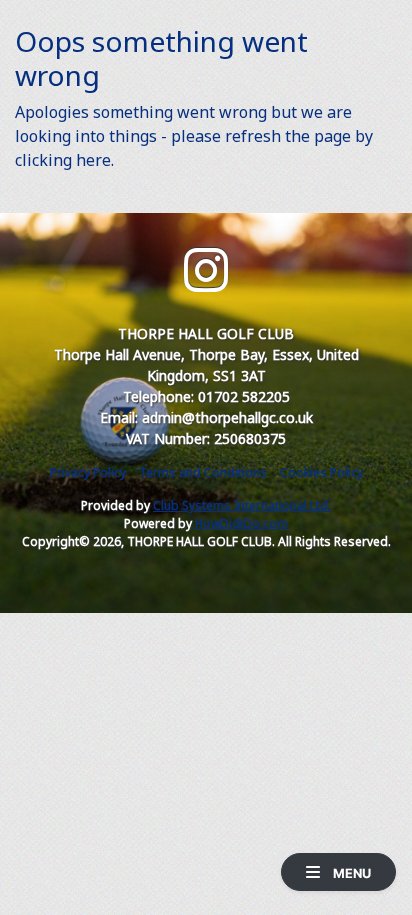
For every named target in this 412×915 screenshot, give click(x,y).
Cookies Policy (321, 472)
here (93, 160)
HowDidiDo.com (241, 523)
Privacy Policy (88, 472)
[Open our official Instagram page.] (206, 270)
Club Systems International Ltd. (242, 505)
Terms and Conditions (203, 472)
